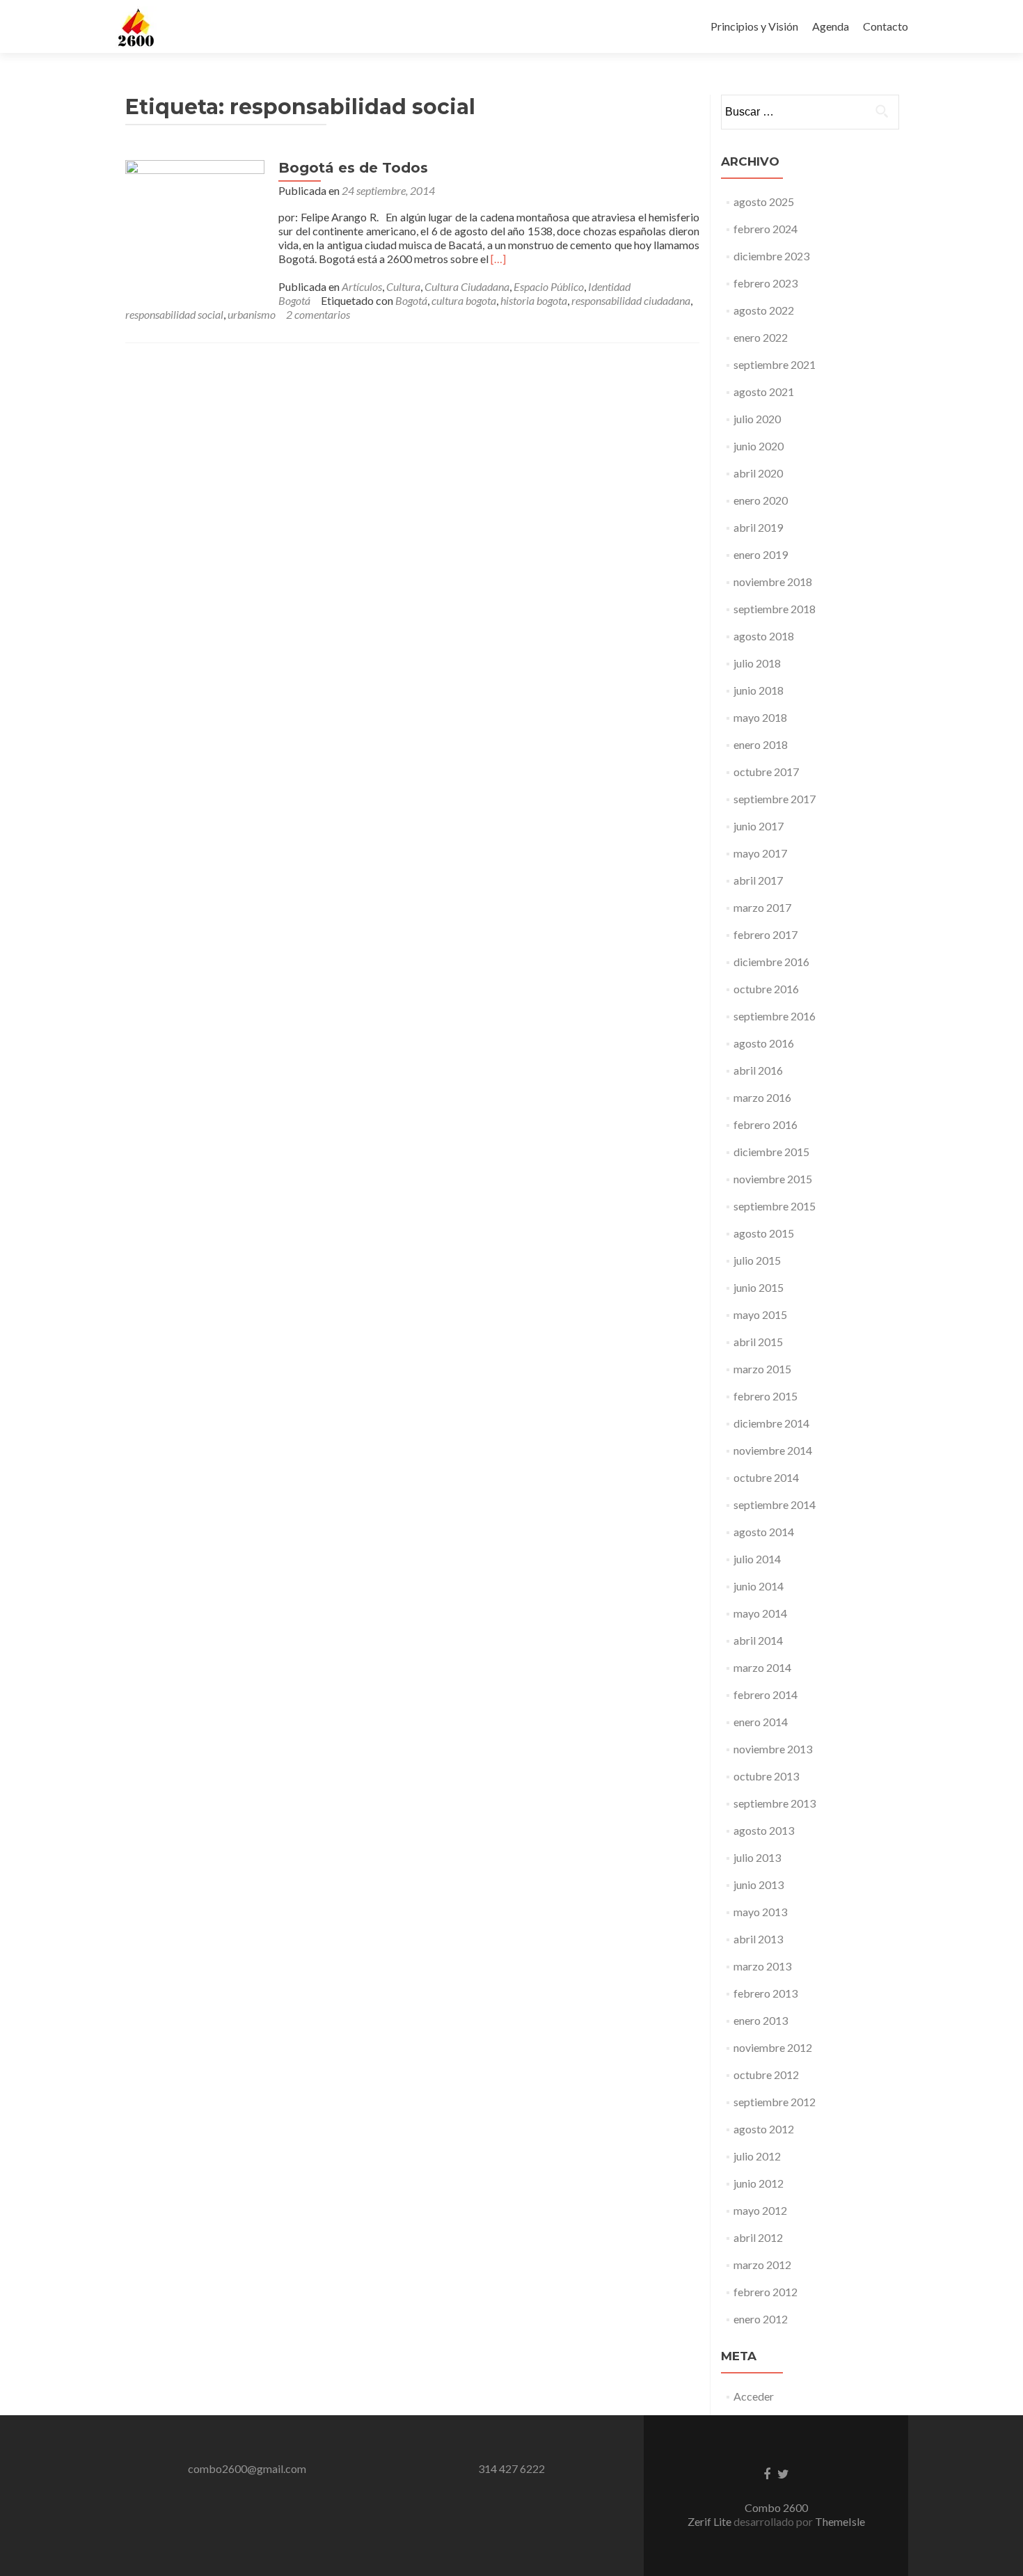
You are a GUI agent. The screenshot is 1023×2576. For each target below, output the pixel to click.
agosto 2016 (764, 1043)
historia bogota (534, 300)
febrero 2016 (766, 1124)
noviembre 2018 (773, 582)
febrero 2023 (766, 283)
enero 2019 (761, 554)
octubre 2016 (766, 989)
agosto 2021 (764, 392)
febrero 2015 (766, 1396)
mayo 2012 (760, 2210)
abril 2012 (758, 2237)
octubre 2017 (766, 772)
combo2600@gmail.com (247, 2468)
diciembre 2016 (771, 962)
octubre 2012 (766, 2075)
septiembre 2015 (775, 1206)
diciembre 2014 (771, 1423)
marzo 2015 (762, 1369)
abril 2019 (758, 527)
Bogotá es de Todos (353, 168)
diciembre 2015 (771, 1152)
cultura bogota (464, 300)
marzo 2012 (762, 2265)
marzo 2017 (762, 907)
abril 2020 (758, 473)
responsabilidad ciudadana (631, 300)
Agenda (831, 26)
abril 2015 (758, 1342)
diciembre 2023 (771, 256)
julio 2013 (757, 1857)
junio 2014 (759, 1586)
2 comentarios (318, 314)
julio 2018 (757, 663)
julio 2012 (757, 2156)
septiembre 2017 (775, 799)
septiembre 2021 (775, 364)
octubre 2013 (766, 1776)
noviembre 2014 (773, 1450)
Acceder (754, 2396)
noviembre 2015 (773, 1179)
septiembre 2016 (775, 1016)
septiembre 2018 (775, 609)
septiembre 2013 (775, 1803)
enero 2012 (761, 2319)
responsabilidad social (174, 314)
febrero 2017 (766, 934)
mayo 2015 (760, 1314)
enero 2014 (761, 1722)
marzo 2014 (762, 1667)
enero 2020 (761, 500)
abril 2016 (758, 1070)
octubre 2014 (766, 1477)
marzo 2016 (762, 1097)
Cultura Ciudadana (467, 286)
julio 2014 (757, 1559)
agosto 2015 (764, 1233)
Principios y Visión (754, 26)
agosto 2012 (764, 2129)
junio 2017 (759, 826)
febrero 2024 (766, 229)
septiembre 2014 (775, 1504)
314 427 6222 (511, 2468)
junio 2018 (759, 690)
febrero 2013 (766, 1993)
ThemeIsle (840, 2521)
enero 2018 (761, 744)
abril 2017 (758, 880)
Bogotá (411, 300)
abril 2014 (758, 1640)
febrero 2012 (766, 2292)
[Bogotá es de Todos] (195, 228)
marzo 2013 (762, 1966)
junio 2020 (759, 446)
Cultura (403, 286)
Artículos (362, 286)
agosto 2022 (764, 310)
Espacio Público (549, 286)
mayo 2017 (760, 853)
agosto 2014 (764, 1532)
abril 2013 (758, 1939)
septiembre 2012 (775, 2102)
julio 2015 (757, 1260)
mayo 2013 (760, 1912)
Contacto (886, 26)
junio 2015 (759, 1287)
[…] (498, 259)
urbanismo (252, 314)
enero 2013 (761, 2020)
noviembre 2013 (773, 1749)
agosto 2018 (764, 636)
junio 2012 (759, 2183)
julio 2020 (757, 419)
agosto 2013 (764, 1830)
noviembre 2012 (773, 2047)
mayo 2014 (760, 1613)
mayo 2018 (760, 717)
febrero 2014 (766, 1694)
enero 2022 (761, 337)
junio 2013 (759, 1884)
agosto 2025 (764, 202)
